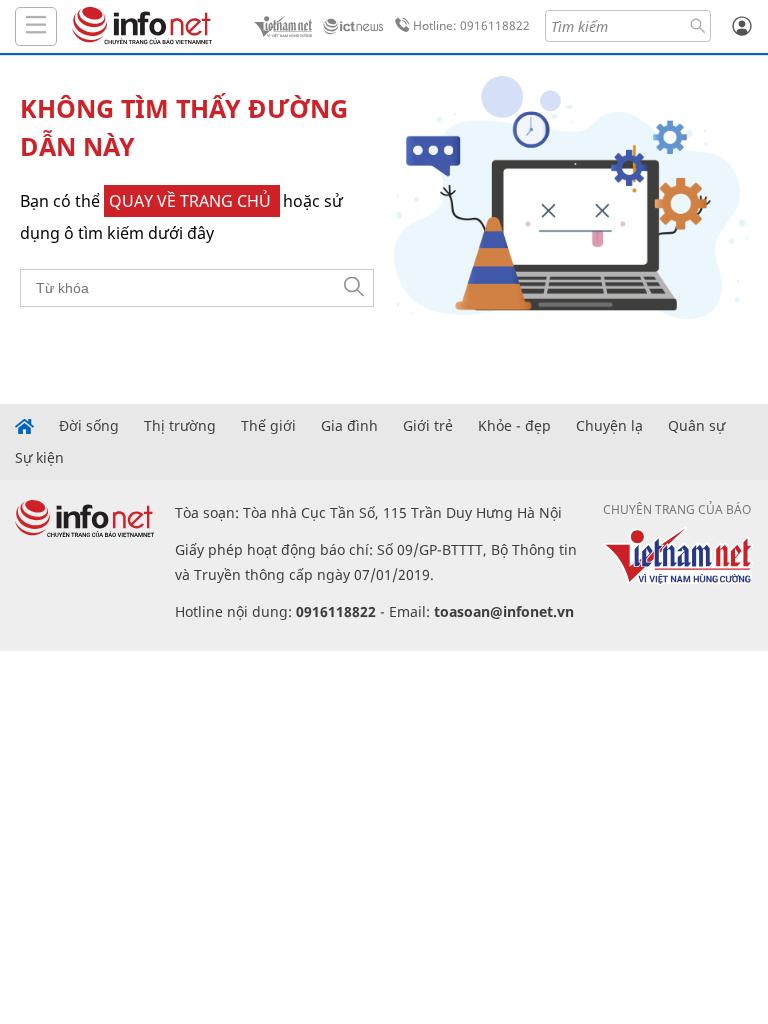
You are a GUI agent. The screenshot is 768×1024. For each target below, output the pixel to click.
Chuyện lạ (609, 426)
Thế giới (268, 426)
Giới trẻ (428, 426)
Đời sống (89, 426)
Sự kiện (39, 458)
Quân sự (696, 426)
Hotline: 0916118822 (471, 25)
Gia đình (349, 426)
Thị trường (180, 426)
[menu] (36, 26)
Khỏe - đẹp (514, 426)
